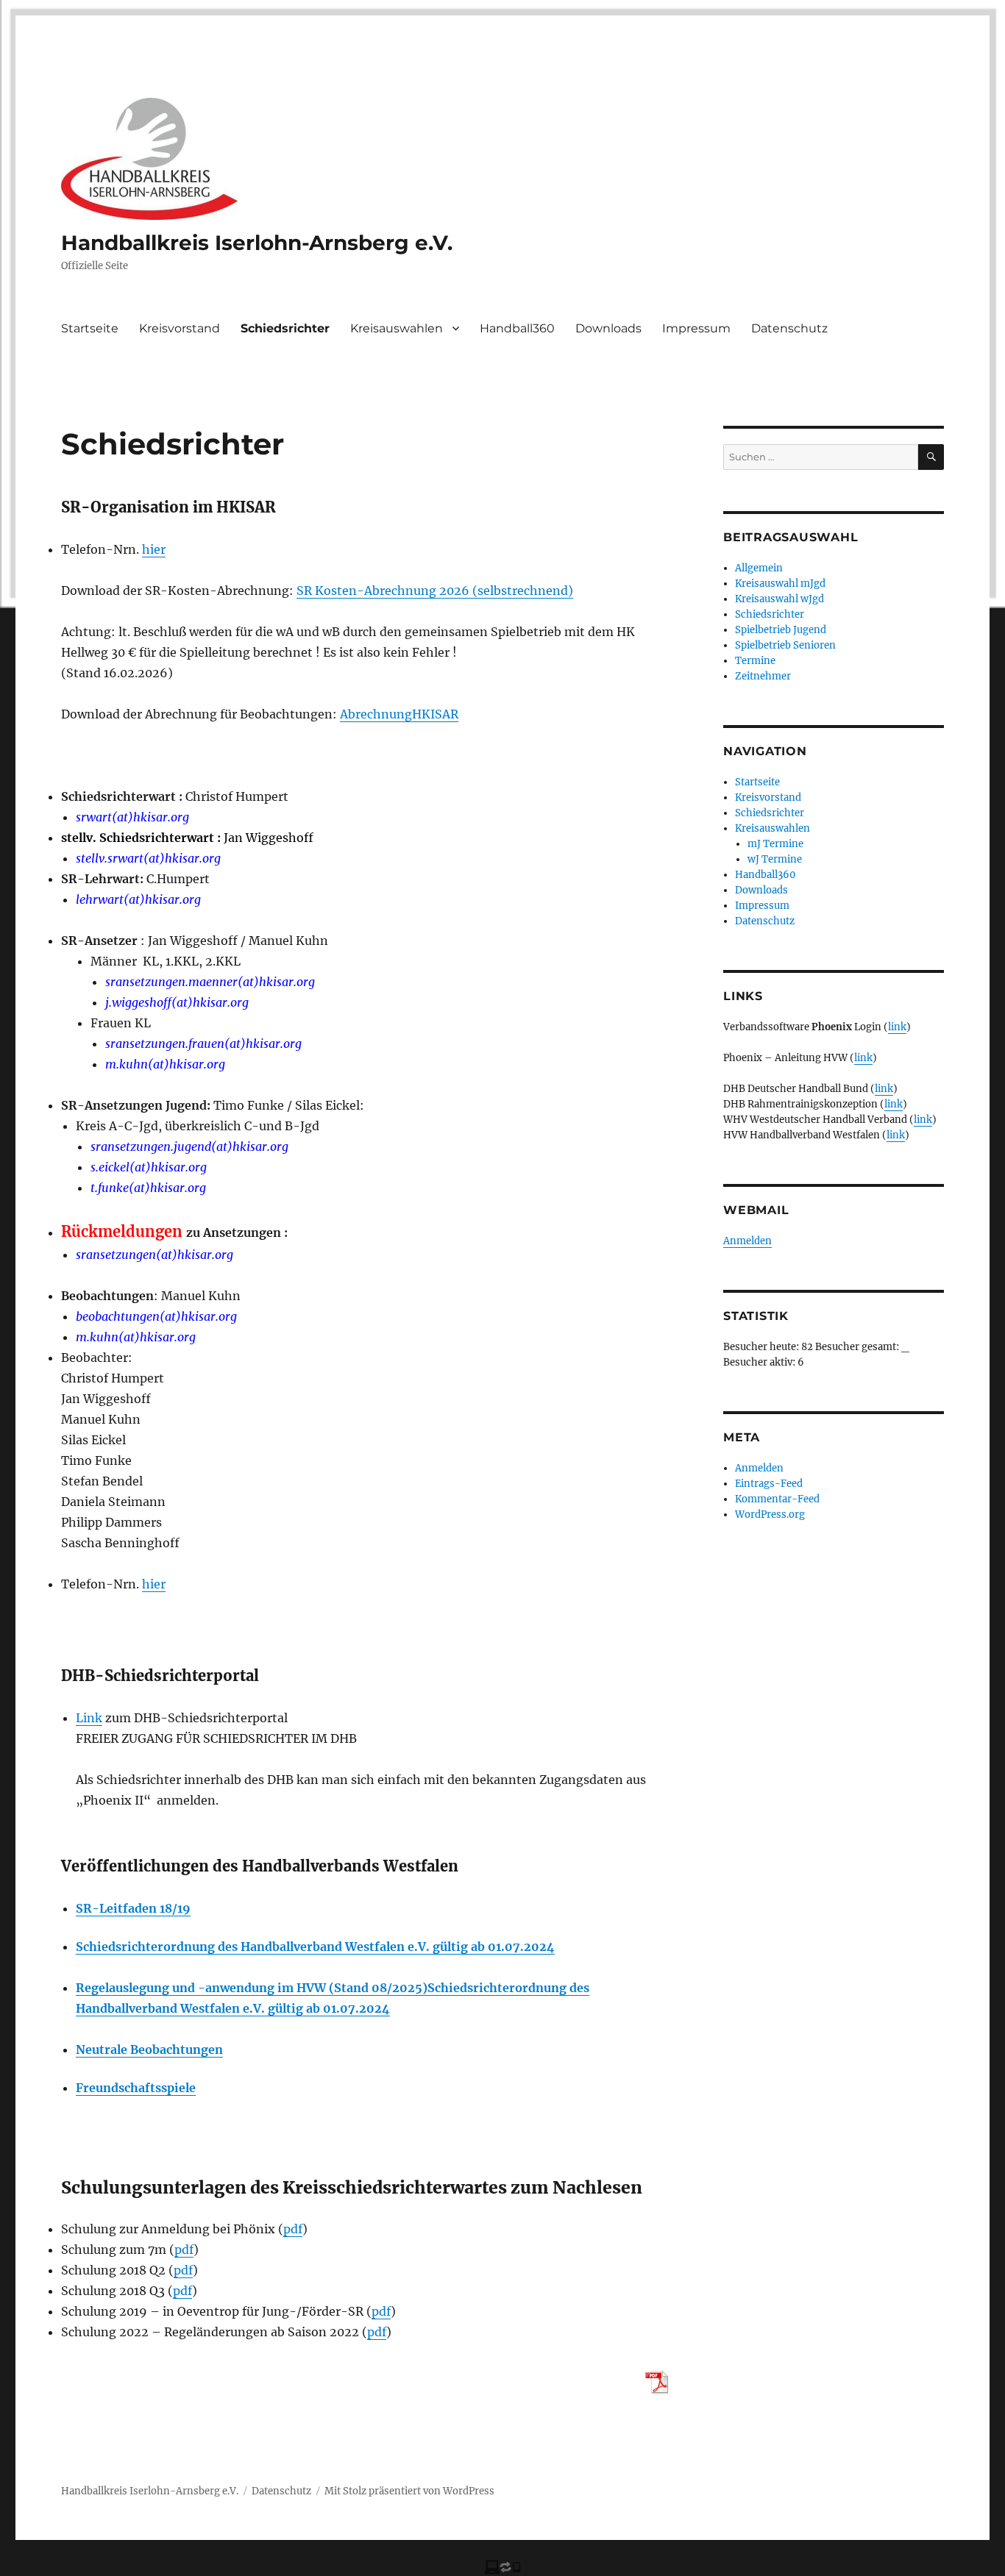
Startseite (90, 328)
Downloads (608, 328)
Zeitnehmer (763, 676)
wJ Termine (775, 859)
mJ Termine (775, 844)
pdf (293, 2229)
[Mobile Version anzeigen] (502, 2566)
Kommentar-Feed (777, 1499)
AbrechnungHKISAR (399, 714)
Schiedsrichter (285, 328)
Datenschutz (789, 328)
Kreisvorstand (180, 328)
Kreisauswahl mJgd (780, 584)
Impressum (696, 328)
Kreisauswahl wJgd (780, 599)
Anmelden (747, 1241)
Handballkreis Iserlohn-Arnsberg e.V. (257, 243)
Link (89, 1718)
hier (154, 549)
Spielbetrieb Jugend (781, 630)
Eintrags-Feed (769, 1484)
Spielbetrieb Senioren (785, 645)
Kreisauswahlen (397, 328)
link (897, 1027)
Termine (755, 661)
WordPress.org (770, 1514)
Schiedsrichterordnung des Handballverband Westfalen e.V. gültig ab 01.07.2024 (315, 1947)
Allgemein (759, 568)
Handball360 (517, 328)
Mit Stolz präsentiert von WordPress (409, 2491)
